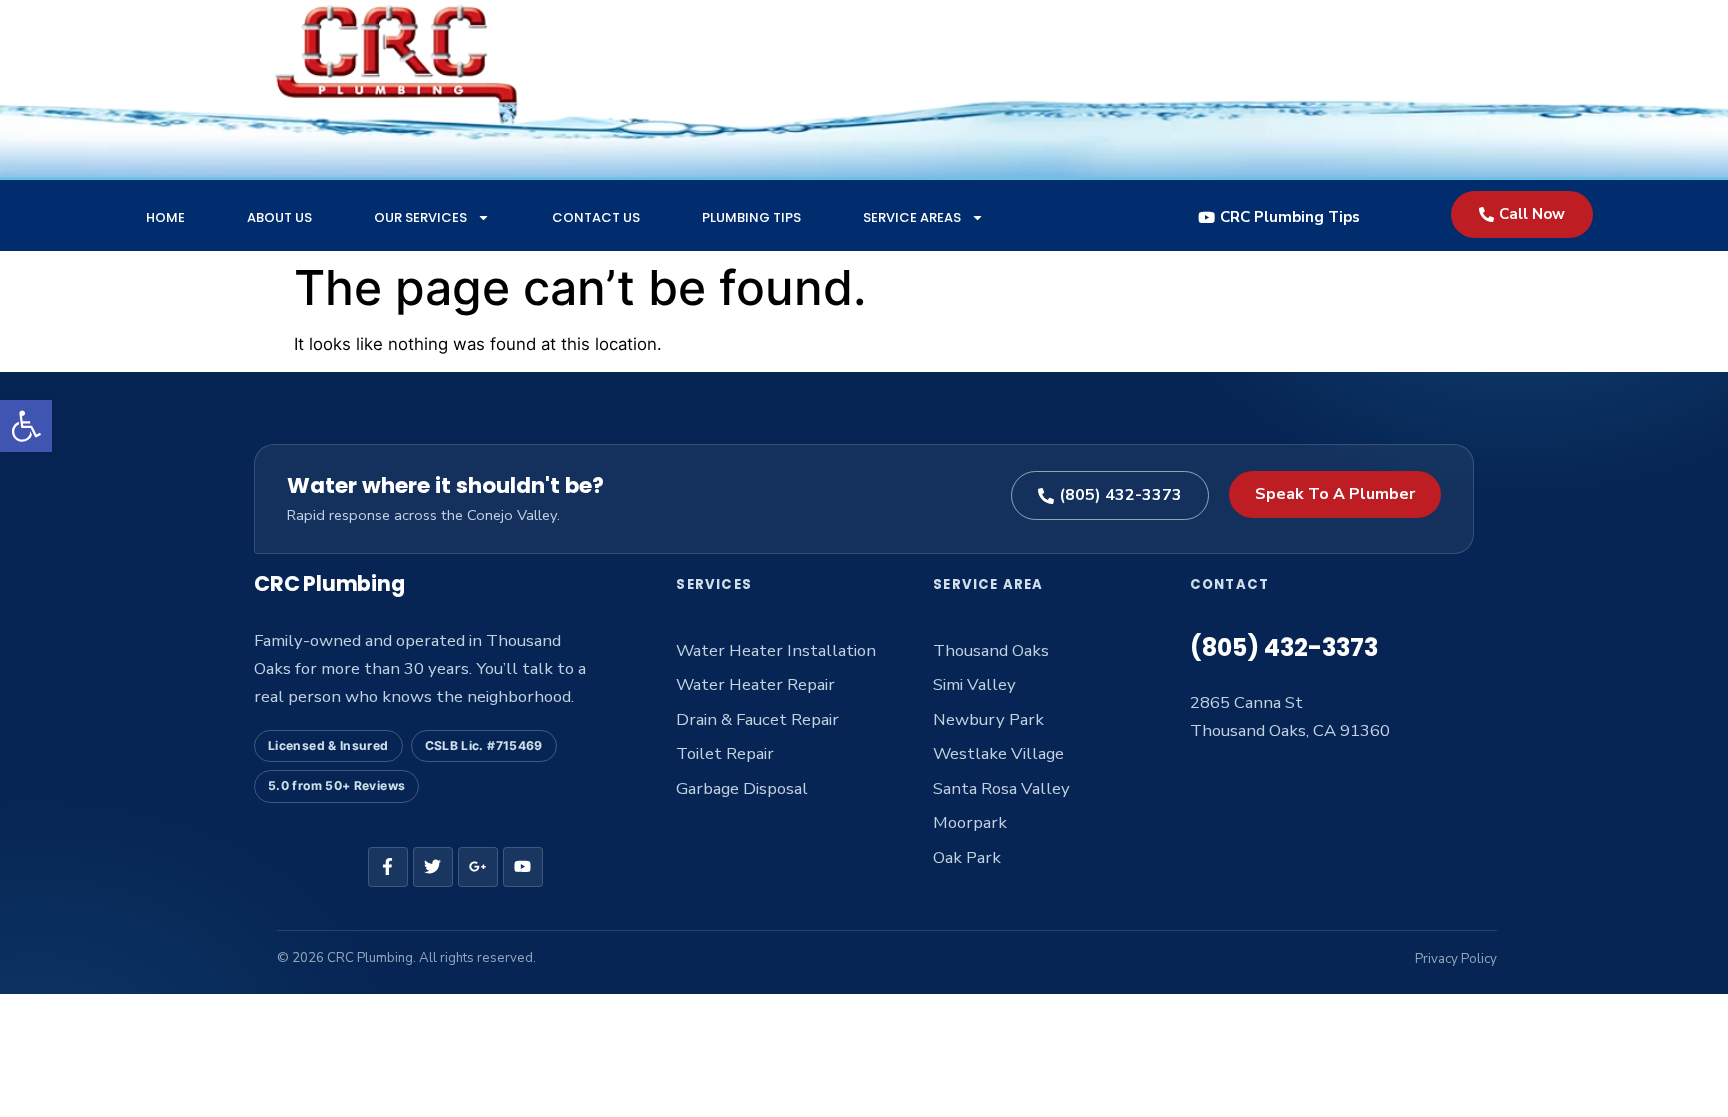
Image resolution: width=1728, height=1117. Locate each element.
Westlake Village (998, 753)
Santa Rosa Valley (1001, 788)
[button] (26, 426)
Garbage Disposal (742, 788)
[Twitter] (433, 867)
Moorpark (970, 822)
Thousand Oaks (991, 650)
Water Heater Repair (755, 684)
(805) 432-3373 (1284, 647)
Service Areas (912, 217)
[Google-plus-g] (478, 867)
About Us (279, 217)
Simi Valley (974, 684)
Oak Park (967, 857)
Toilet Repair (725, 753)
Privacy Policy (1456, 959)
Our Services (420, 217)
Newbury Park (988, 719)
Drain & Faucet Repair (757, 719)
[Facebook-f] (388, 867)
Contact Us (596, 217)
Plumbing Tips (751, 217)
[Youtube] (523, 867)
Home (165, 217)
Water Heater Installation (776, 650)
